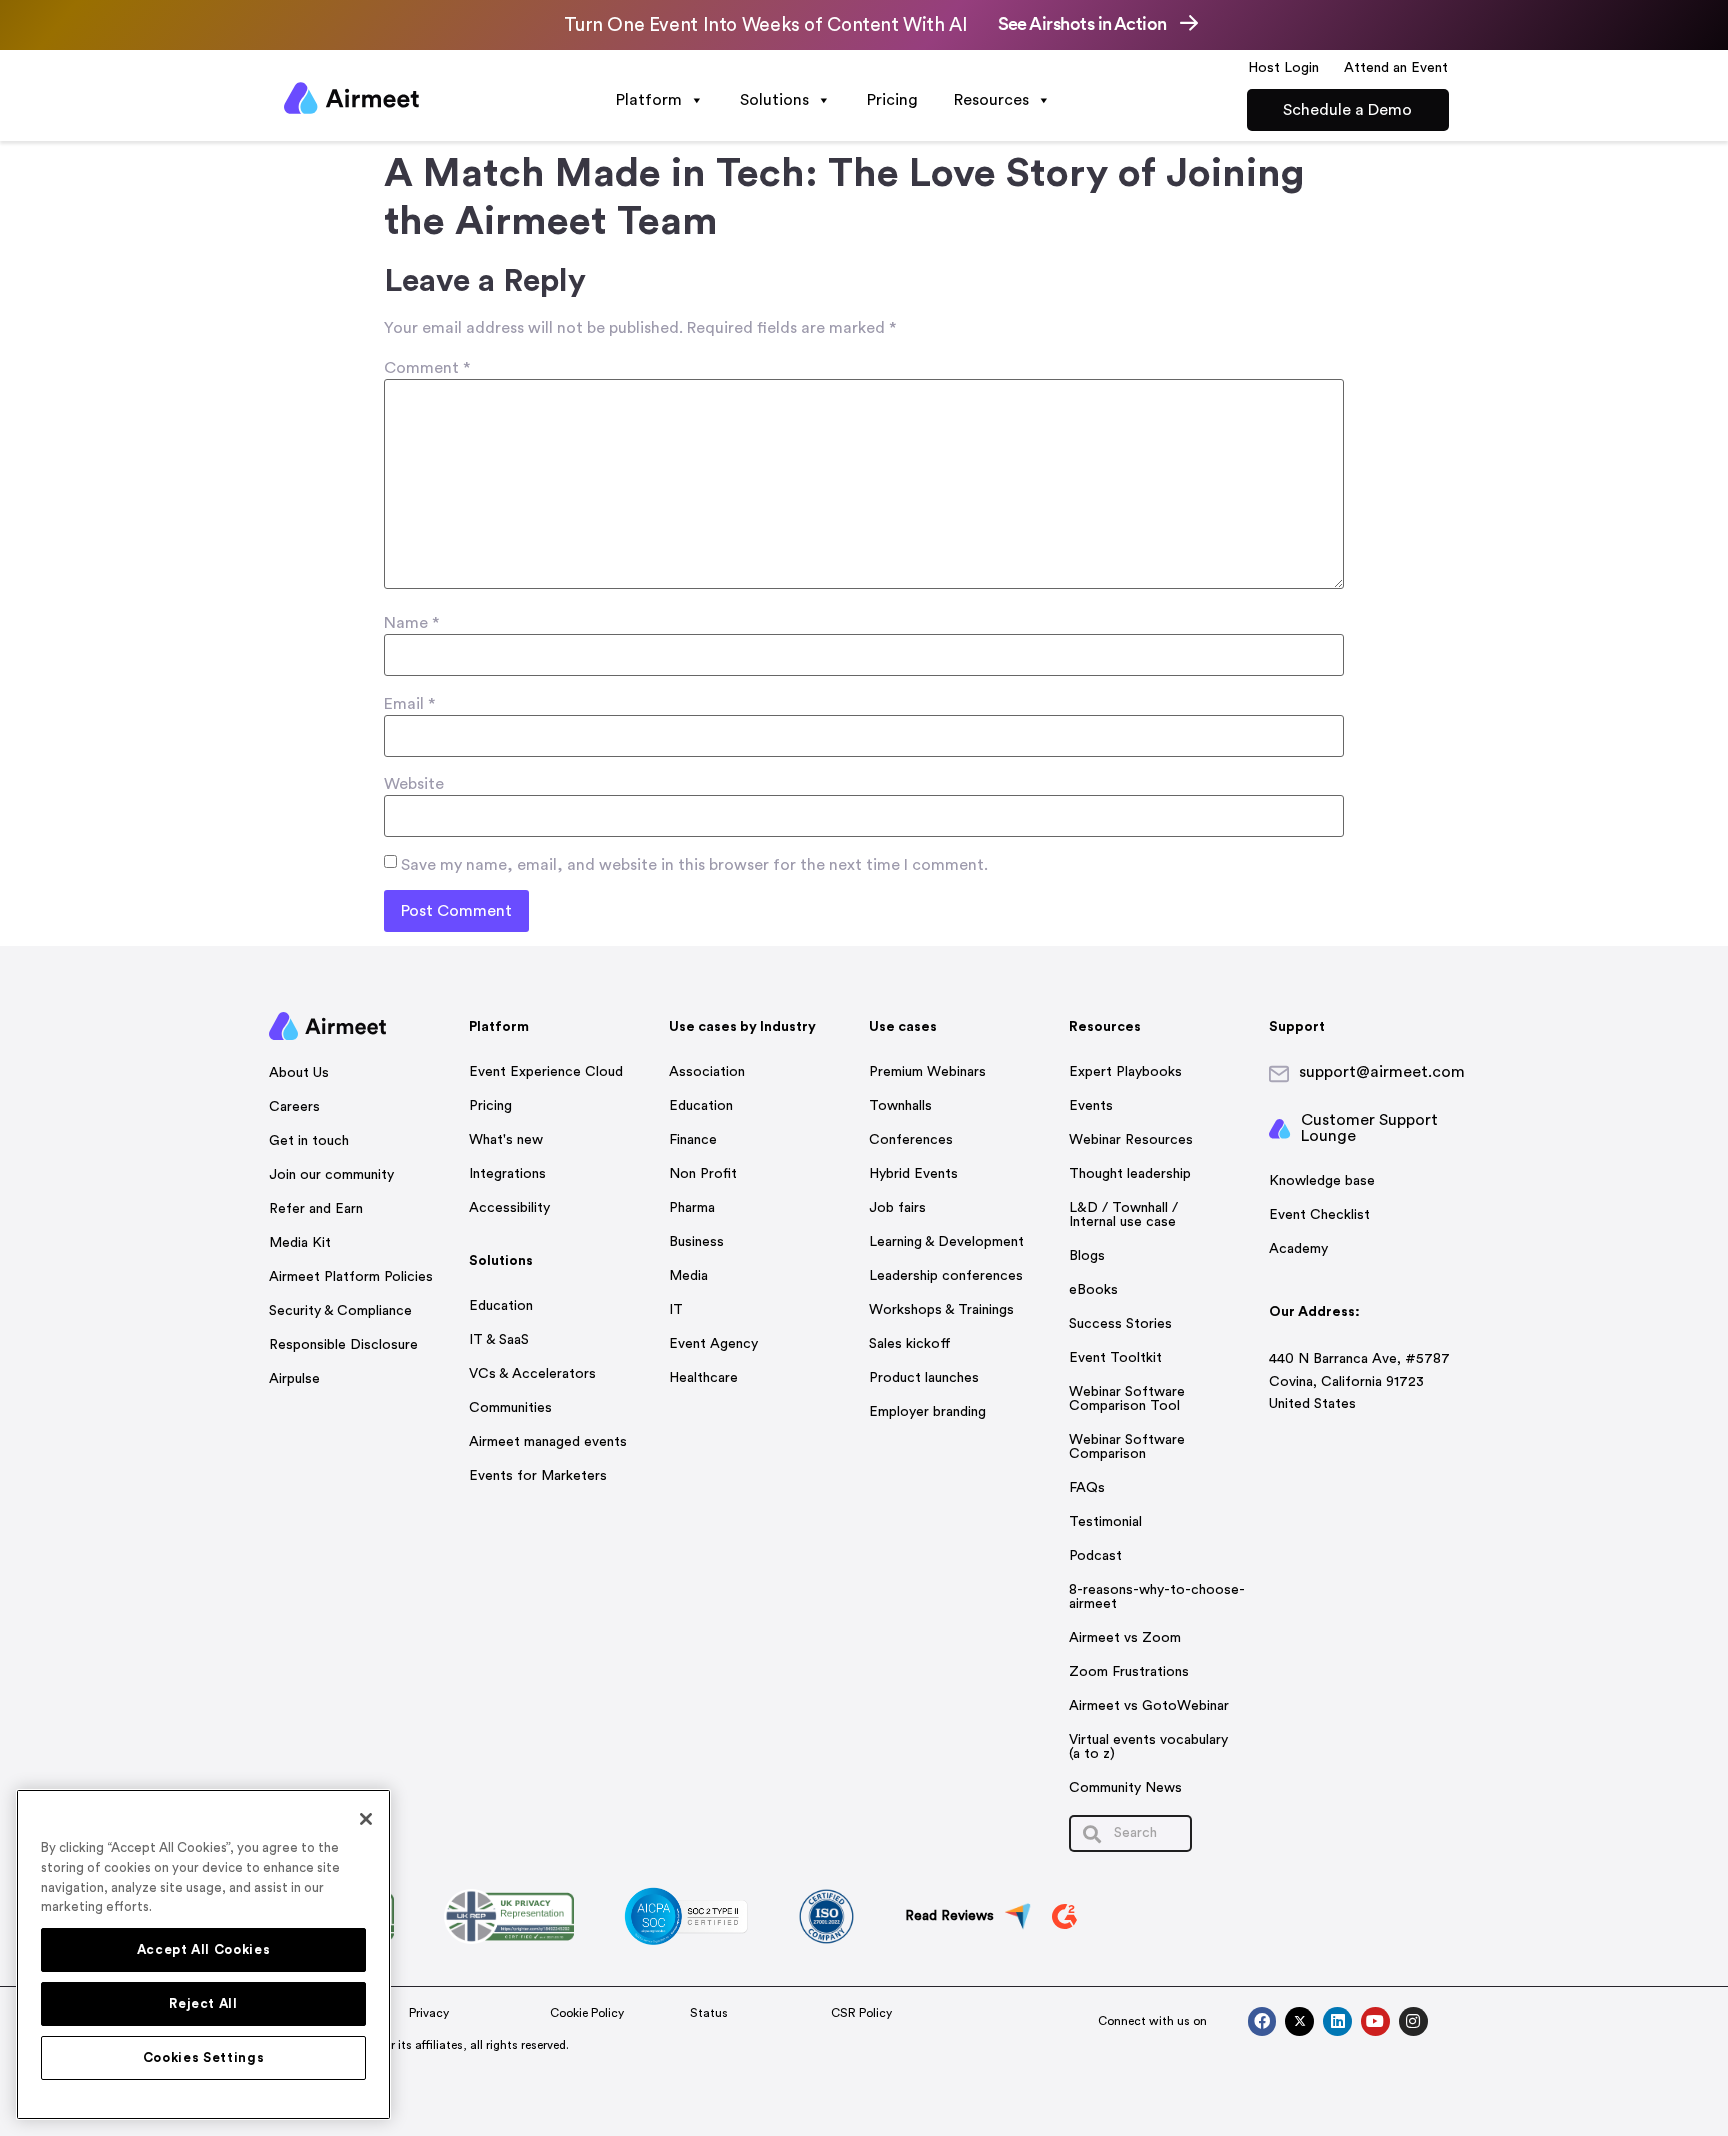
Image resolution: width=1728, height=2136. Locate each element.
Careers (294, 1107)
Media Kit (300, 1243)
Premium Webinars (927, 1072)
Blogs (1087, 1256)
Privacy (429, 2013)
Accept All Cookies (204, 1950)
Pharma (692, 1208)
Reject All (203, 2004)
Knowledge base (1322, 1181)
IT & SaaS (499, 1340)
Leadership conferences (946, 1276)
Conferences (911, 1140)
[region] (203, 1954)
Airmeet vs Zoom (1125, 1638)
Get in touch (309, 1141)
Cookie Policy (587, 2013)
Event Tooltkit (1115, 1358)
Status (709, 2013)
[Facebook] (1262, 2021)
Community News (1125, 1788)
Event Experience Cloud (546, 1072)
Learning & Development (946, 1242)
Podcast (1095, 1556)
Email (409, 704)
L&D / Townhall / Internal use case (1123, 1215)
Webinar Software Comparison (1127, 1447)
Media (688, 1276)
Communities (510, 1408)
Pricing (892, 100)
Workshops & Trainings (941, 1310)
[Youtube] (1375, 2021)
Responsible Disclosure (343, 1345)
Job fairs (897, 1208)
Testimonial (1105, 1522)
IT (676, 1310)
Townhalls (900, 1106)
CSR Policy (861, 2013)
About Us (299, 1073)
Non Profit (703, 1174)
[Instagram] (1413, 2021)
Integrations (507, 1174)
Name (411, 623)
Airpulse (294, 1379)
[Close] (366, 1819)
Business (696, 1242)
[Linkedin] (1337, 2021)
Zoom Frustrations (1129, 1672)
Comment (427, 368)
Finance (693, 1140)
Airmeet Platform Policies (351, 1277)
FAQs (1087, 1488)
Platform (649, 100)
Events (1091, 1106)
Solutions (774, 100)
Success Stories (1120, 1324)
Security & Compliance (340, 1311)
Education (501, 1306)
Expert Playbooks (1125, 1072)
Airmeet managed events (548, 1442)
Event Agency (713, 1344)
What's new (506, 1140)
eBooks (1093, 1290)
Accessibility (509, 1208)
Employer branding (927, 1412)
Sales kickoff (910, 1344)
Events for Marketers (538, 1476)
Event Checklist (1319, 1215)
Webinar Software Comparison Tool (1127, 1399)
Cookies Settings (204, 2058)
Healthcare (703, 1378)
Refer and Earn (316, 1209)
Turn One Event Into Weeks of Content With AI (765, 25)
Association (707, 1072)
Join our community (331, 1175)
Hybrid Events (913, 1174)
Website (414, 784)
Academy (1298, 1249)
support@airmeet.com (1382, 1072)
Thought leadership (1130, 1174)
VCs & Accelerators (532, 1374)
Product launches (924, 1378)
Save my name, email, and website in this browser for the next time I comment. (694, 865)
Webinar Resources (1131, 1140)
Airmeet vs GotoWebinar (1149, 1706)
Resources (991, 100)
